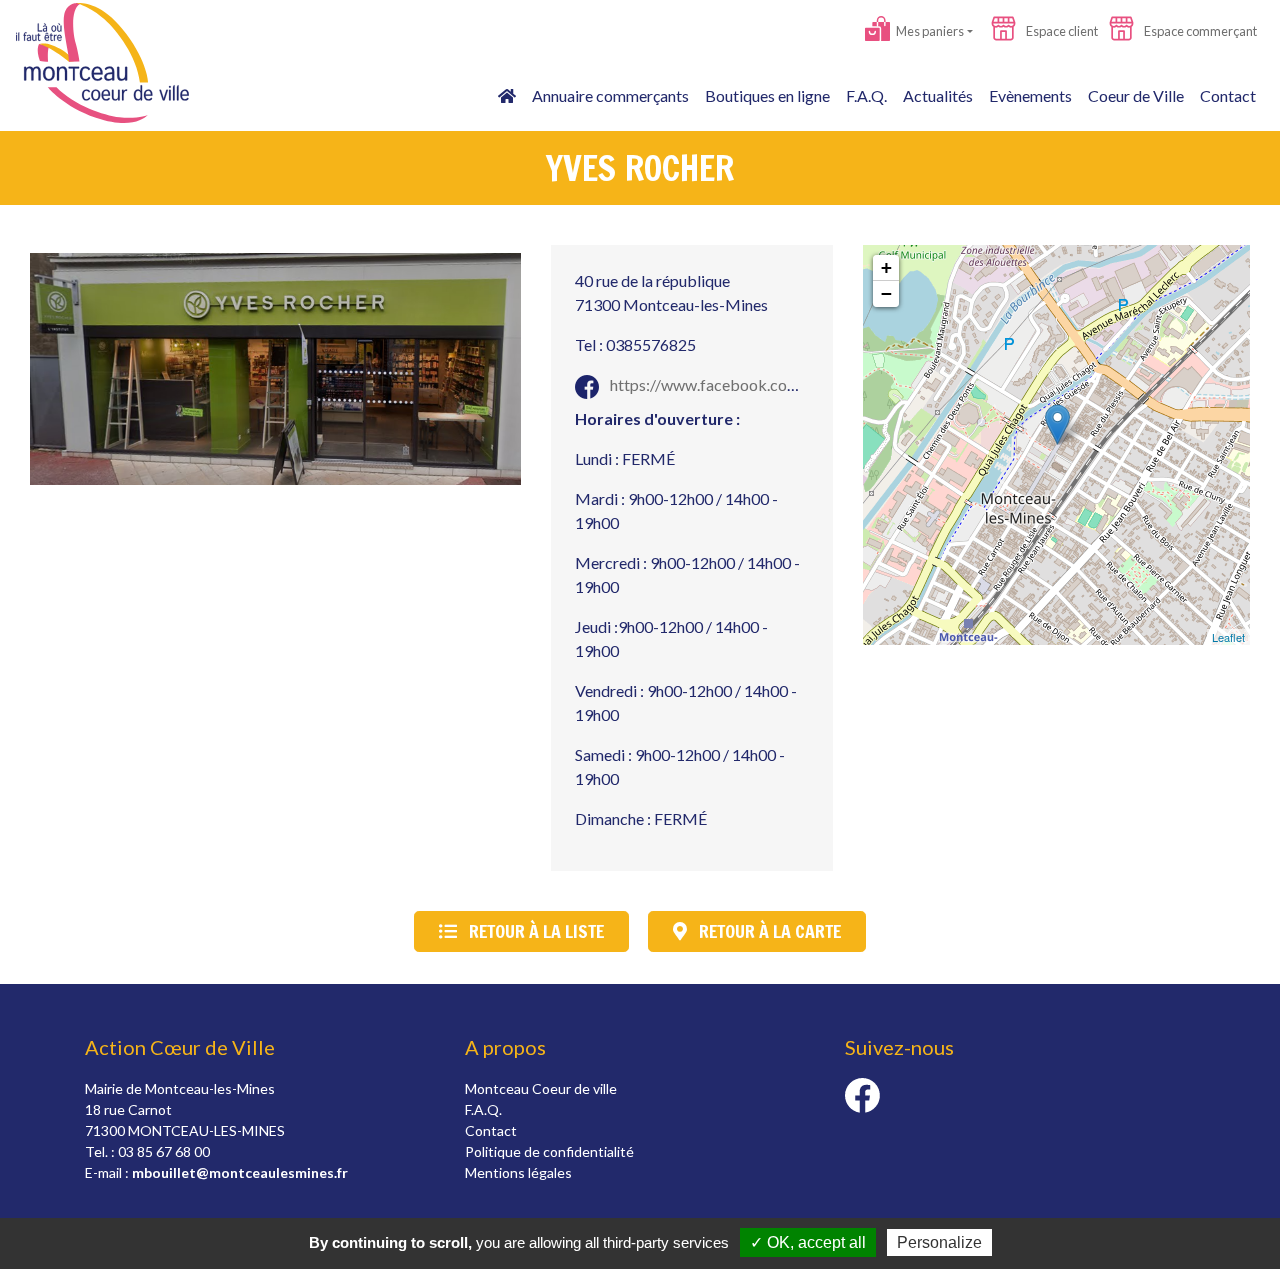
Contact (1228, 95)
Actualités (938, 95)
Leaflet (1228, 637)
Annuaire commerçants (610, 95)
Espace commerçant (1199, 31)
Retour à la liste (534, 931)
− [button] (886, 293)
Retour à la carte (768, 931)
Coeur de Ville (1136, 95)
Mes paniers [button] (929, 31)
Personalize (939, 1242)
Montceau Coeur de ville (541, 1088)
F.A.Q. (866, 95)
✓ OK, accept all (808, 1242)
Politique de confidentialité (549, 1151)
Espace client (1061, 31)
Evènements (1030, 95)
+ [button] (886, 267)
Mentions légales (518, 1172)
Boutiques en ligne (767, 95)
